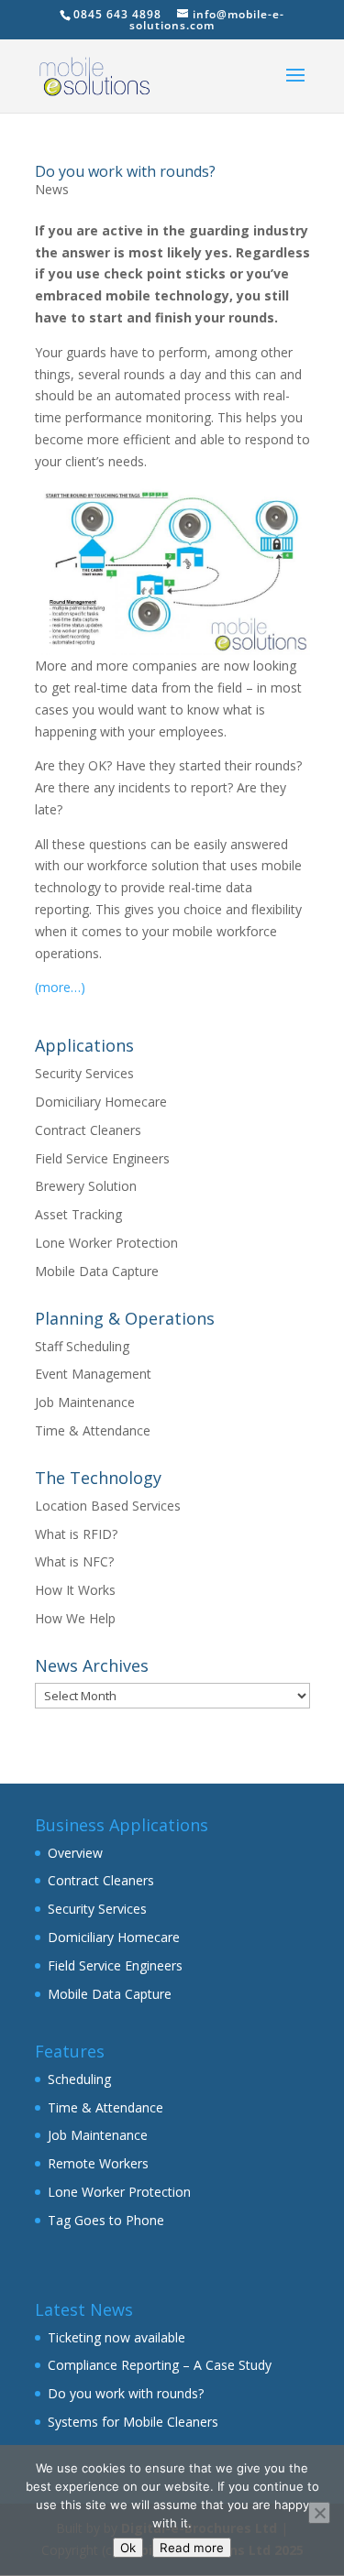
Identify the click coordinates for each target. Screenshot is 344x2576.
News (52, 189)
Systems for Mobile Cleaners (133, 2422)
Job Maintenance (85, 1402)
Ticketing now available (117, 2337)
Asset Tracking (78, 1214)
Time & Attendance (93, 1430)
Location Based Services (108, 1506)
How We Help (75, 1618)
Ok (128, 2548)
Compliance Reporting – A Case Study (160, 2365)
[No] (319, 2513)
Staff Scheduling (82, 1346)
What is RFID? (76, 1534)
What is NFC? (74, 1561)
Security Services (84, 1073)
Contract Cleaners (88, 1130)
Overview (75, 1853)
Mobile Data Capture (97, 1271)
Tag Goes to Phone (106, 2220)
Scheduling (79, 2079)
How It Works (75, 1590)
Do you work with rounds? (125, 171)
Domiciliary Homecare (101, 1102)
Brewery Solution (86, 1186)
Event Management (93, 1374)
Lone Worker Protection (106, 1243)
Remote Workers (98, 2163)
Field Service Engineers (102, 1158)
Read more (192, 2548)
